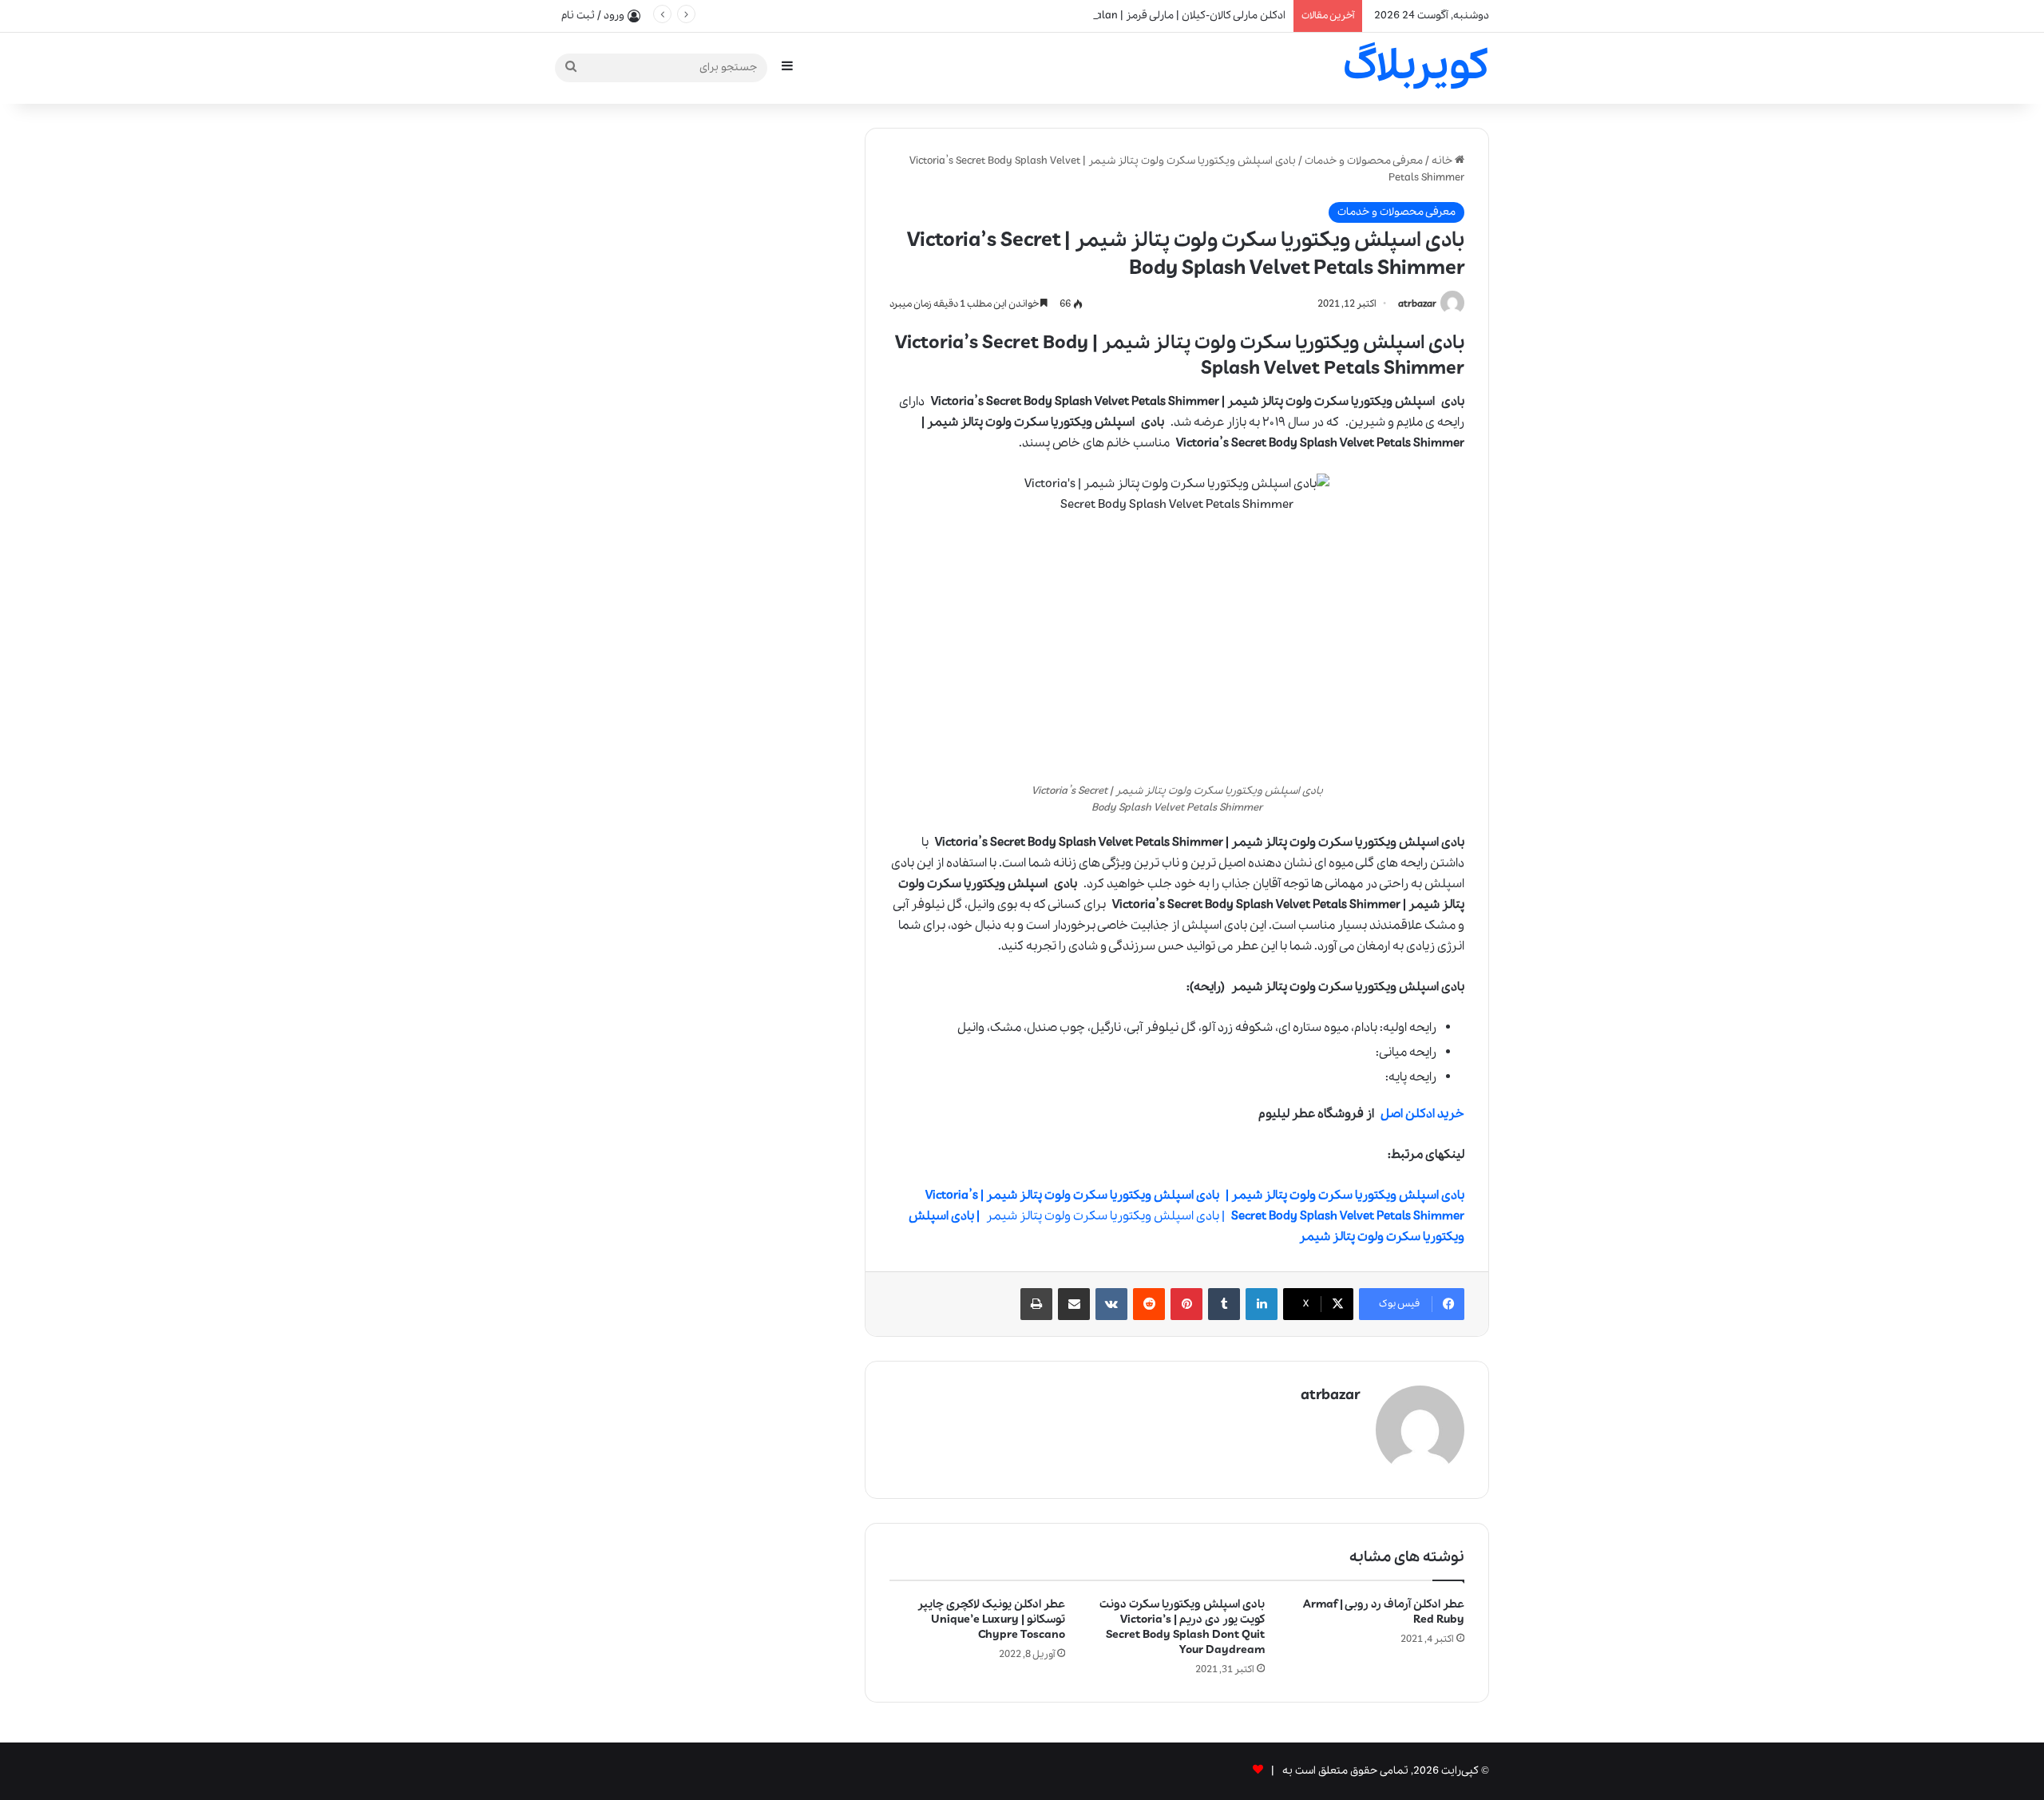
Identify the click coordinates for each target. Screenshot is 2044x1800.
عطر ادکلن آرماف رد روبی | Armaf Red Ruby (1384, 1612)
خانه (1443, 161)
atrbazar (1417, 304)
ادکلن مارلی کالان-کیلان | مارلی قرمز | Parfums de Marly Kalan (1143, 16)
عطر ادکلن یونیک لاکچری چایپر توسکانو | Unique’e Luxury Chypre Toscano (991, 1620)
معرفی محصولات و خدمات (1364, 161)
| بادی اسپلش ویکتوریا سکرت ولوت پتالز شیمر (1186, 1216)
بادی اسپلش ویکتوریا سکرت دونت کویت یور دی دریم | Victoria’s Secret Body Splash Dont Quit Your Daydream (1182, 1627)
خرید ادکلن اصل (1422, 1114)
